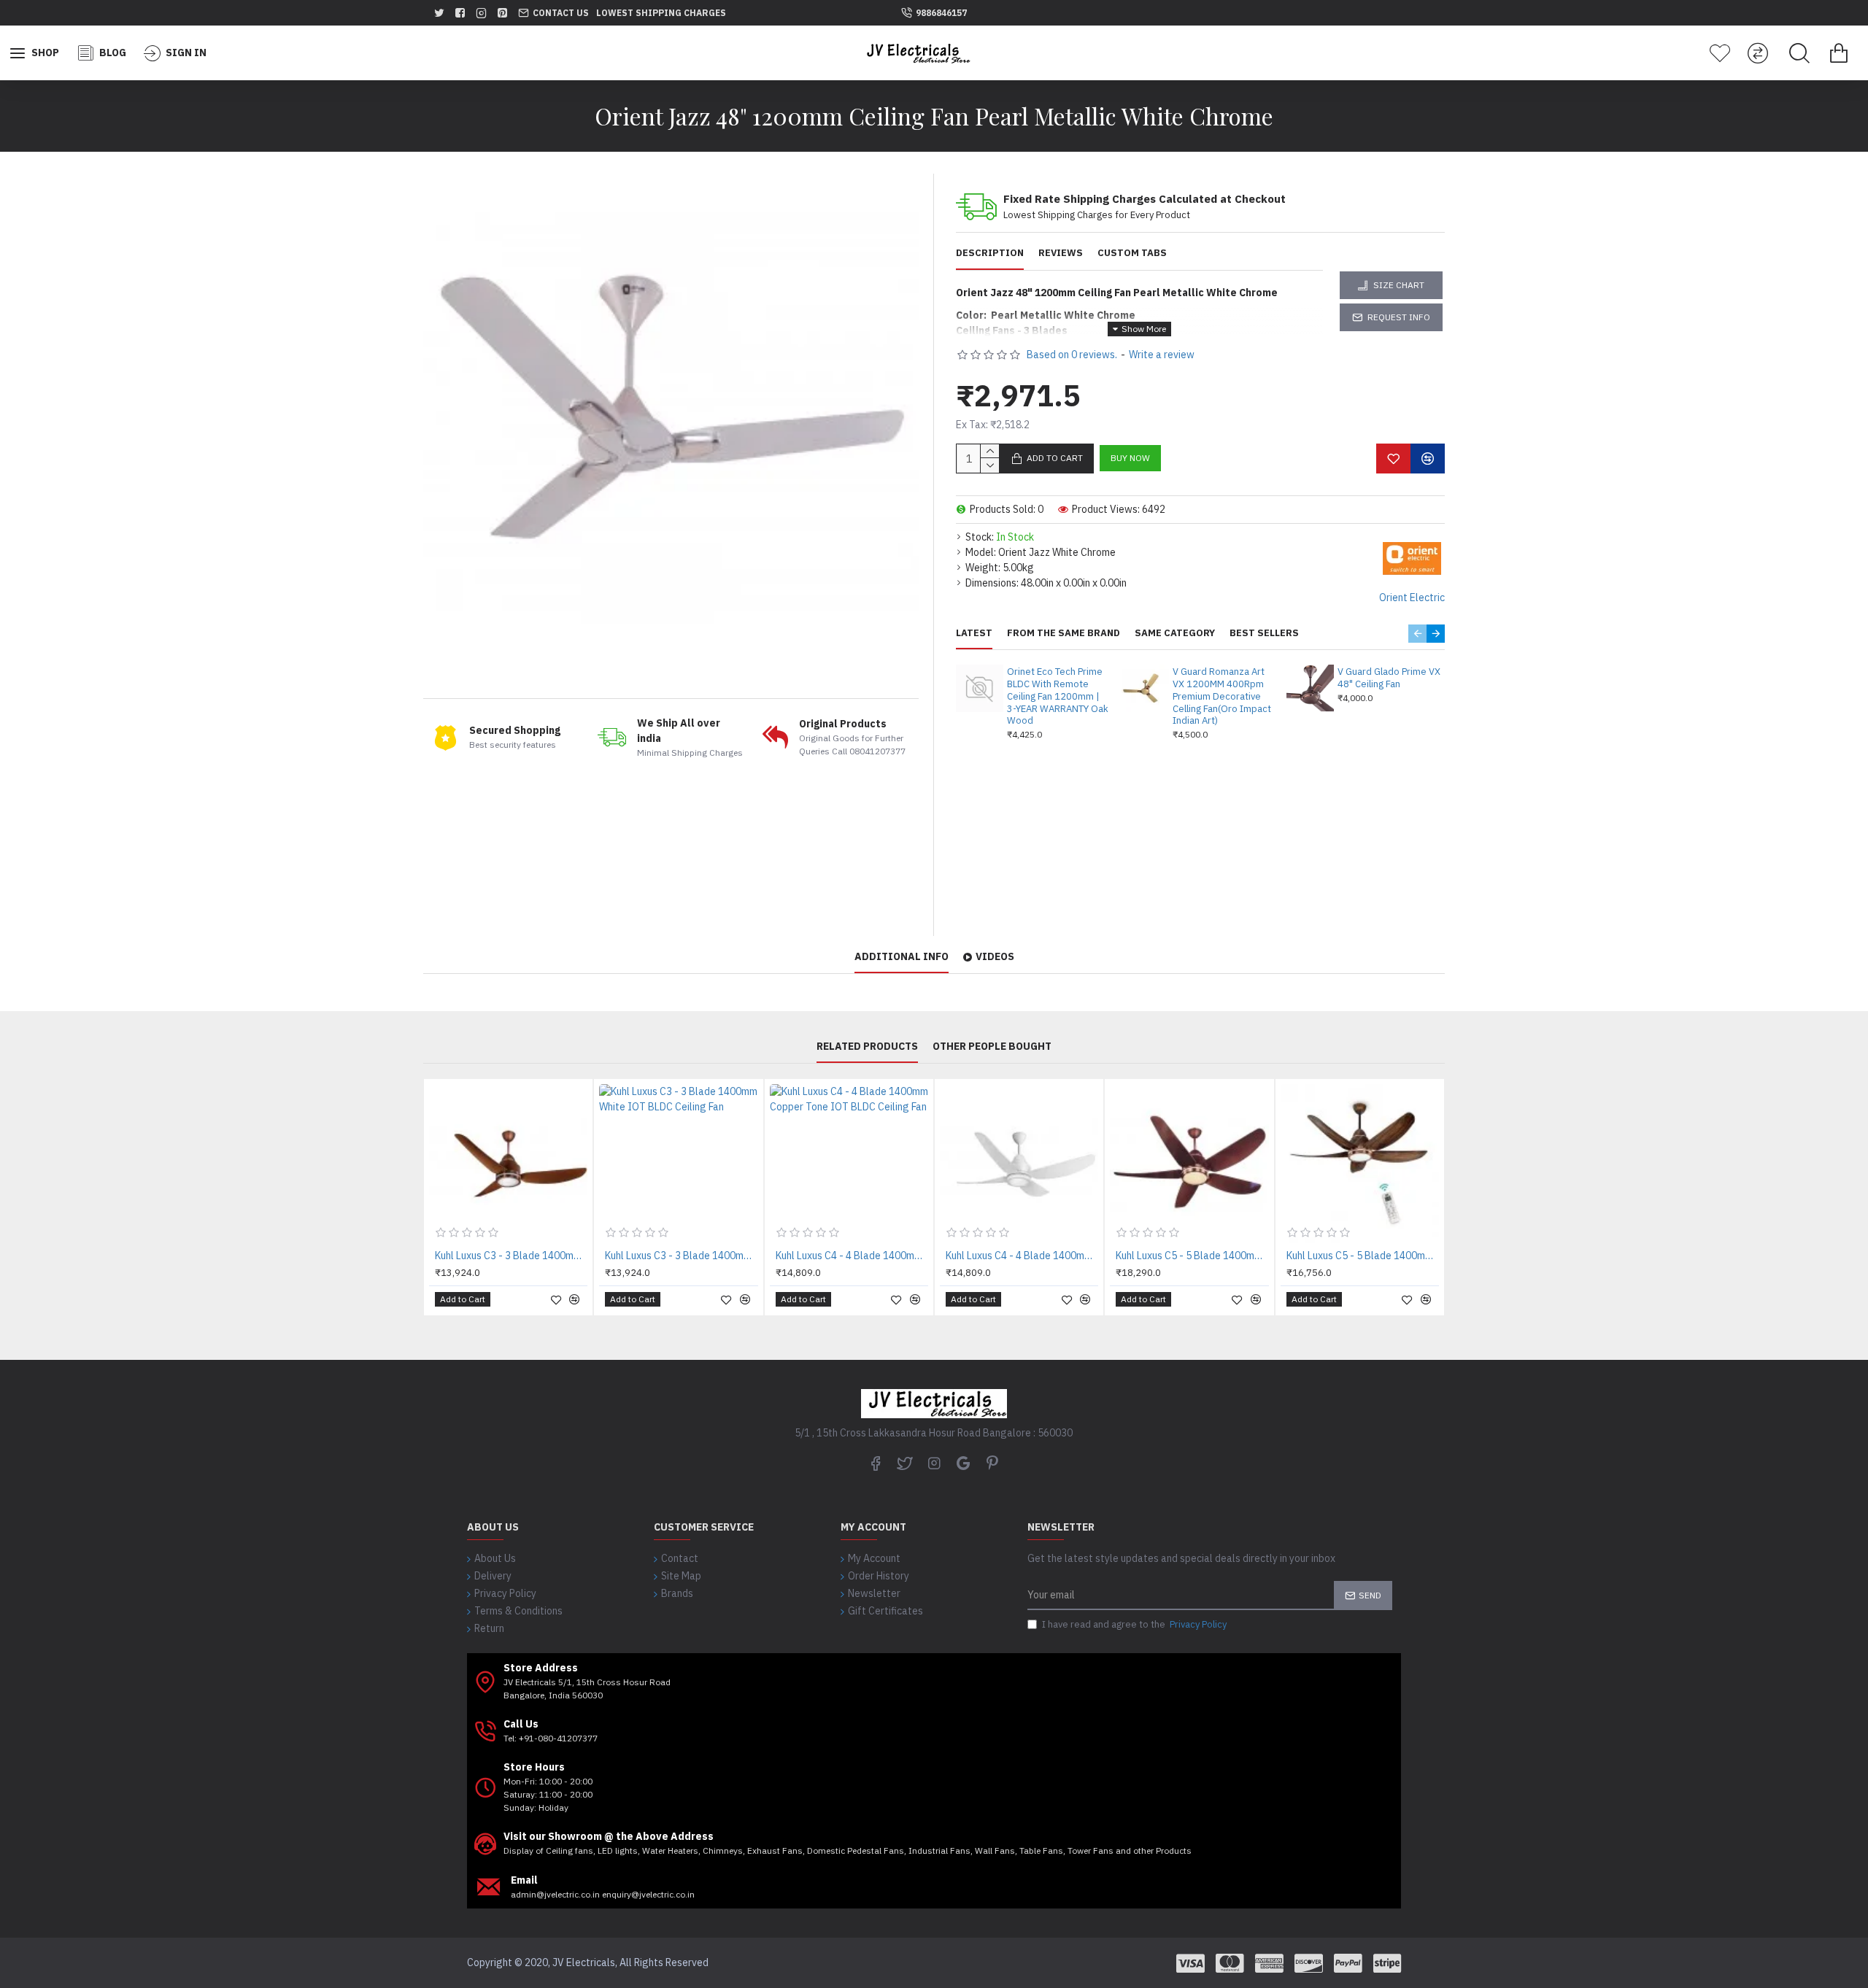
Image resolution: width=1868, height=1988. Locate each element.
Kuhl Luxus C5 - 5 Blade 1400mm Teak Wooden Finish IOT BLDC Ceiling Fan (1363, 1256)
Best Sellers (1264, 633)
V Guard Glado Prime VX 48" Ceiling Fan (1389, 678)
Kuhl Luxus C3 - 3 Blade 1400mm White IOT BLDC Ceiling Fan (681, 1256)
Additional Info (902, 957)
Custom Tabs (1132, 253)
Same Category (1175, 633)
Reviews (1061, 253)
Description (990, 253)
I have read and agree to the (1134, 1624)
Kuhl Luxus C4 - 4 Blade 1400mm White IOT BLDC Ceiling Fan (1022, 1256)
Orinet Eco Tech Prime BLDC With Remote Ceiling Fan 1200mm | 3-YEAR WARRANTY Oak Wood (1058, 697)
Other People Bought (992, 1047)
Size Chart (1399, 285)
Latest (974, 633)
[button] (1417, 634)
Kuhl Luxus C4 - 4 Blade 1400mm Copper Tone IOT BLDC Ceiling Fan (852, 1256)
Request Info (1399, 317)
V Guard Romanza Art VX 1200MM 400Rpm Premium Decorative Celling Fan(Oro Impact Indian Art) (1222, 697)
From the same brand (1064, 633)
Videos (995, 957)
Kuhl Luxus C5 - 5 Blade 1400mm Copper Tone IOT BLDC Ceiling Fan (1192, 1256)
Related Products (867, 1047)
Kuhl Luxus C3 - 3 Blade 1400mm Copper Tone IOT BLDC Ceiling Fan (511, 1256)
